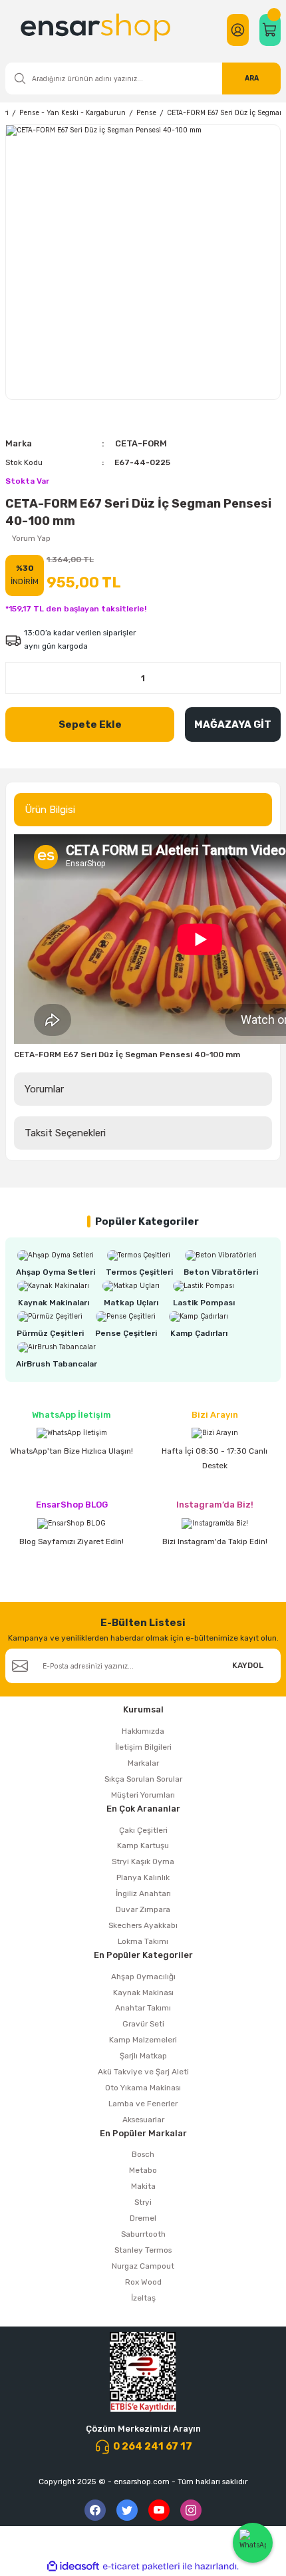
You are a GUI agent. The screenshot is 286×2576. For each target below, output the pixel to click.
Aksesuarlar (143, 2120)
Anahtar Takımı (143, 2008)
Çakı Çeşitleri (143, 1830)
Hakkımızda (143, 1731)
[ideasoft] (73, 2567)
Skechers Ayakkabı (143, 1925)
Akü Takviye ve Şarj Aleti (143, 2072)
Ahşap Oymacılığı (143, 1977)
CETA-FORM (141, 443)
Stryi (143, 2202)
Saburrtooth (143, 2234)
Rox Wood (143, 2282)
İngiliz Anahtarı (143, 1893)
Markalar (143, 1763)
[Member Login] (238, 30)
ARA (252, 78)
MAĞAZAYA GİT (233, 724)
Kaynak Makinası (143, 1993)
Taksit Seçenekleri (65, 1133)
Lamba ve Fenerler (143, 2104)
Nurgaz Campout (143, 2266)
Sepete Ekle (90, 724)
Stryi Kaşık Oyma (143, 1861)
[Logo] (97, 30)
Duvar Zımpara (143, 1909)
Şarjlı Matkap (143, 2056)
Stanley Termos (143, 2250)
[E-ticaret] (141, 2566)
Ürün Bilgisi (50, 810)
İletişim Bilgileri (143, 1747)
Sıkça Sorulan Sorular (143, 1779)
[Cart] (270, 30)
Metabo (143, 2170)
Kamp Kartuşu (143, 1846)
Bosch (143, 2154)
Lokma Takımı (143, 1941)
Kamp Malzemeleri (143, 2040)
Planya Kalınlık (143, 1877)
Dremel (143, 2218)
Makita (143, 2186)
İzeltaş (143, 2298)
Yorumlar (44, 1089)
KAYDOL (248, 1665)
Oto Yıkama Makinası (143, 2088)
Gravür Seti (143, 2024)
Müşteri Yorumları (143, 1795)
